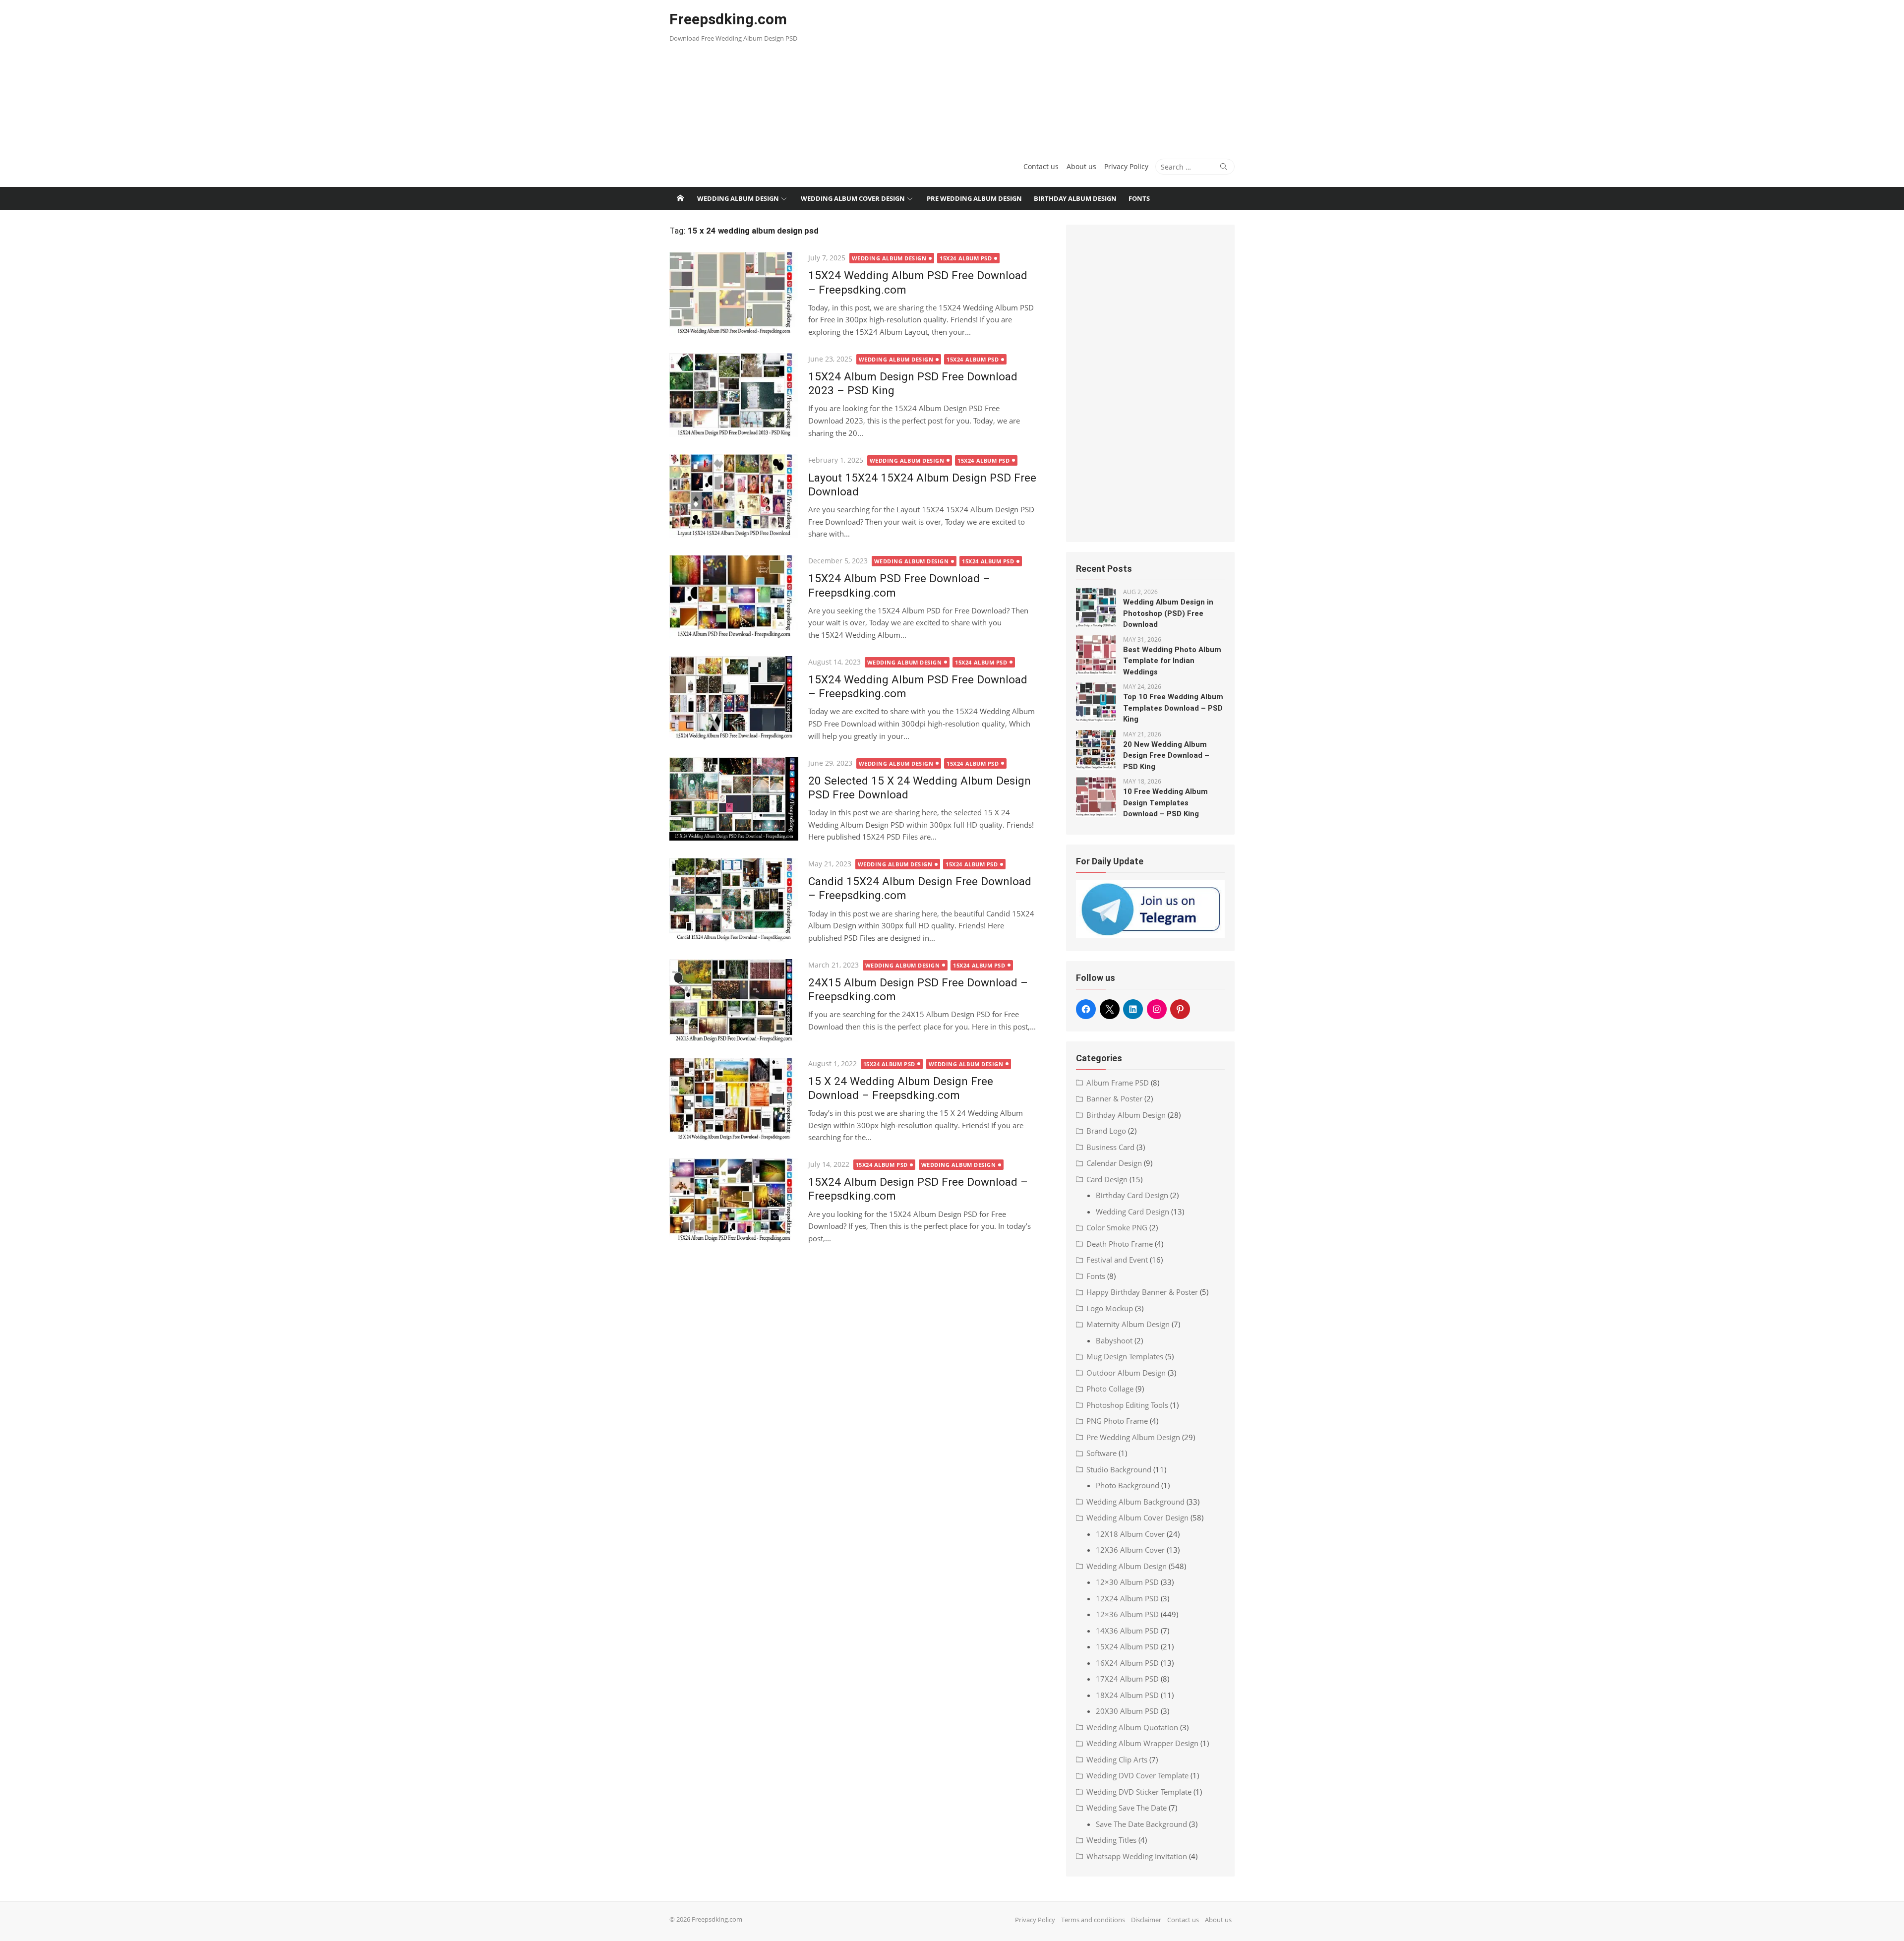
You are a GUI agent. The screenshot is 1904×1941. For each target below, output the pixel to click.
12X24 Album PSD (1127, 1598)
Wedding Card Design (1132, 1212)
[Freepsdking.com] (680, 198)
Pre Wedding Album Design (974, 198)
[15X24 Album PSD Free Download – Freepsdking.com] (734, 597)
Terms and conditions (1093, 1920)
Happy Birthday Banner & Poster (1142, 1292)
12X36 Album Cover (1130, 1550)
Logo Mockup (1110, 1308)
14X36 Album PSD (1127, 1631)
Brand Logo (1106, 1131)
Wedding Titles (1111, 1840)
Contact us (1041, 166)
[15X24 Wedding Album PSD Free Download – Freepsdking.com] (734, 294)
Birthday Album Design (1075, 198)
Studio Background (1119, 1469)
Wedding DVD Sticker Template (1139, 1792)
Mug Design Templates (1125, 1356)
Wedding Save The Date (1127, 1808)
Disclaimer (1146, 1920)
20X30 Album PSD (1127, 1711)
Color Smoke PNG (1117, 1227)
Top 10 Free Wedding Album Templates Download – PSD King (1173, 708)
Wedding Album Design (738, 198)
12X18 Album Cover (1130, 1534)
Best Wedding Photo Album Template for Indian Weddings (1172, 661)
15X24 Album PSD (966, 258)
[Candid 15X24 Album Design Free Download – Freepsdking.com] (734, 900)
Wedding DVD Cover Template (1137, 1775)
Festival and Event (1117, 1260)
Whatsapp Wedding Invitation (1137, 1856)
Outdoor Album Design (1126, 1373)
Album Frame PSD (1118, 1083)
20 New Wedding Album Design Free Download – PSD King (1166, 756)
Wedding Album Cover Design (853, 198)
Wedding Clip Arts (1117, 1759)
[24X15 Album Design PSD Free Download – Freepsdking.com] (734, 1001)
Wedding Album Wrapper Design (1142, 1743)
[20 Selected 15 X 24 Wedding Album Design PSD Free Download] (734, 799)
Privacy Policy (1126, 166)
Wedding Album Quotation (1132, 1727)
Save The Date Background (1141, 1824)
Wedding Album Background (1135, 1502)
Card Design (1107, 1179)
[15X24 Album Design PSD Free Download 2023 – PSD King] (734, 395)
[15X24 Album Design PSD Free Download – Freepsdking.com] (734, 1200)
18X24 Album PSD (1127, 1695)
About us (1081, 166)
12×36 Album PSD (1127, 1614)
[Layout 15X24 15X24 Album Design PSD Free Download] (734, 496)
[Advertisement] (1048, 74)
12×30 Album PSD (1127, 1582)
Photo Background (1128, 1485)
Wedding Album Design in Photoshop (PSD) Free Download (1168, 613)
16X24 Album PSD (1127, 1663)
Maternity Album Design (1128, 1324)
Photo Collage (1110, 1389)
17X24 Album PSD (1127, 1679)
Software (1101, 1453)
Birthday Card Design (1132, 1195)
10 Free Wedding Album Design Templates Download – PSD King (1165, 803)
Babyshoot (1114, 1340)
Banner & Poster (1114, 1098)
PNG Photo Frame (1117, 1421)
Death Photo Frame (1120, 1244)
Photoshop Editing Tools (1127, 1405)
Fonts (1139, 198)
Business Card (1110, 1147)
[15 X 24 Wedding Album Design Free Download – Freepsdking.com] (734, 1100)
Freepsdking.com (728, 19)
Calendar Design (1114, 1163)
